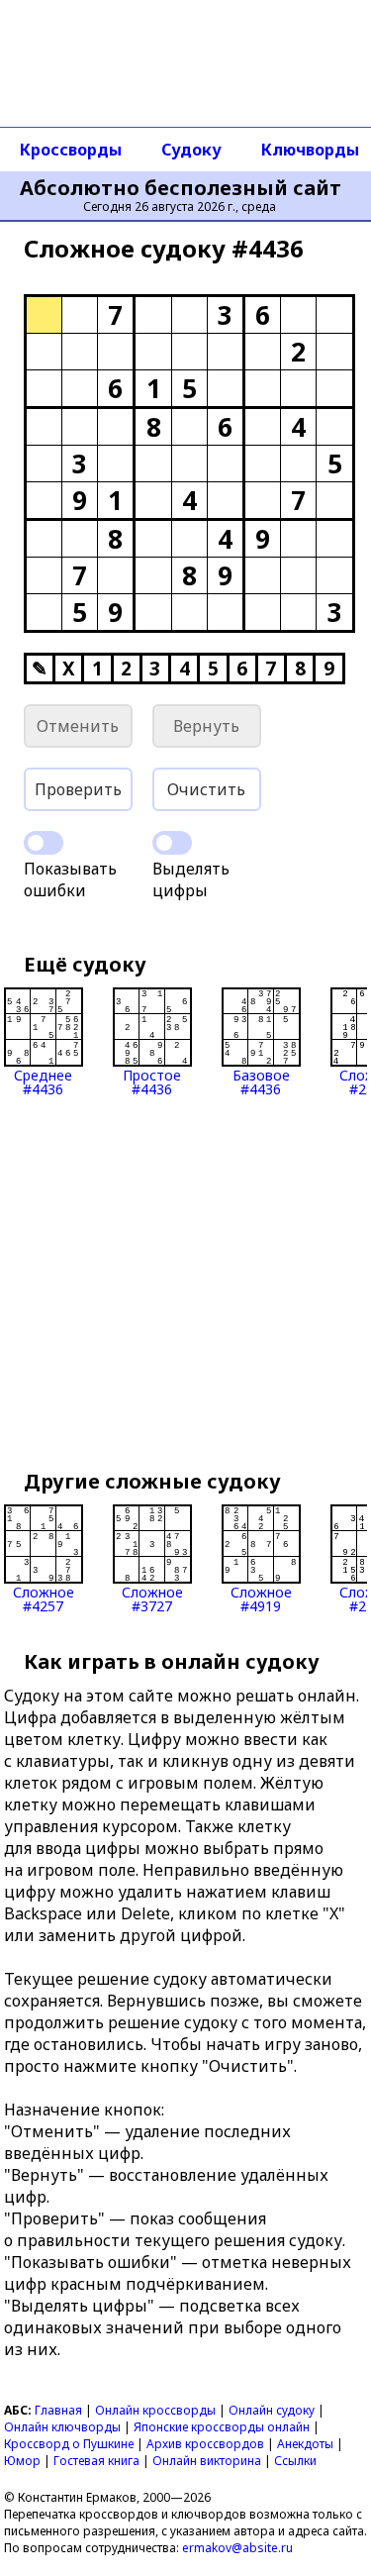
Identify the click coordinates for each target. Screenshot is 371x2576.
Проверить (78, 789)
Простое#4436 (152, 1081)
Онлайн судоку (272, 2410)
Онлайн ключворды (62, 2427)
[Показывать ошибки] (44, 843)
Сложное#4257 (44, 1598)
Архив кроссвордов (205, 2444)
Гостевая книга (96, 2461)
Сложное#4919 (261, 1598)
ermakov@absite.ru (237, 2548)
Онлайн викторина (207, 2461)
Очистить (206, 789)
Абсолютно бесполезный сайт (181, 188)
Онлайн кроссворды (155, 2410)
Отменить (78, 726)
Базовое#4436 (261, 1081)
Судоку (191, 150)
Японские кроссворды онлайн (222, 2427)
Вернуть (206, 726)
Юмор (22, 2461)
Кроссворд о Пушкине (69, 2444)
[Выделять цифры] (172, 843)
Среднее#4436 (43, 1081)
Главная (58, 2410)
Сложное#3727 (152, 1598)
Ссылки (295, 2461)
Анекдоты (305, 2444)
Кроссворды (71, 150)
